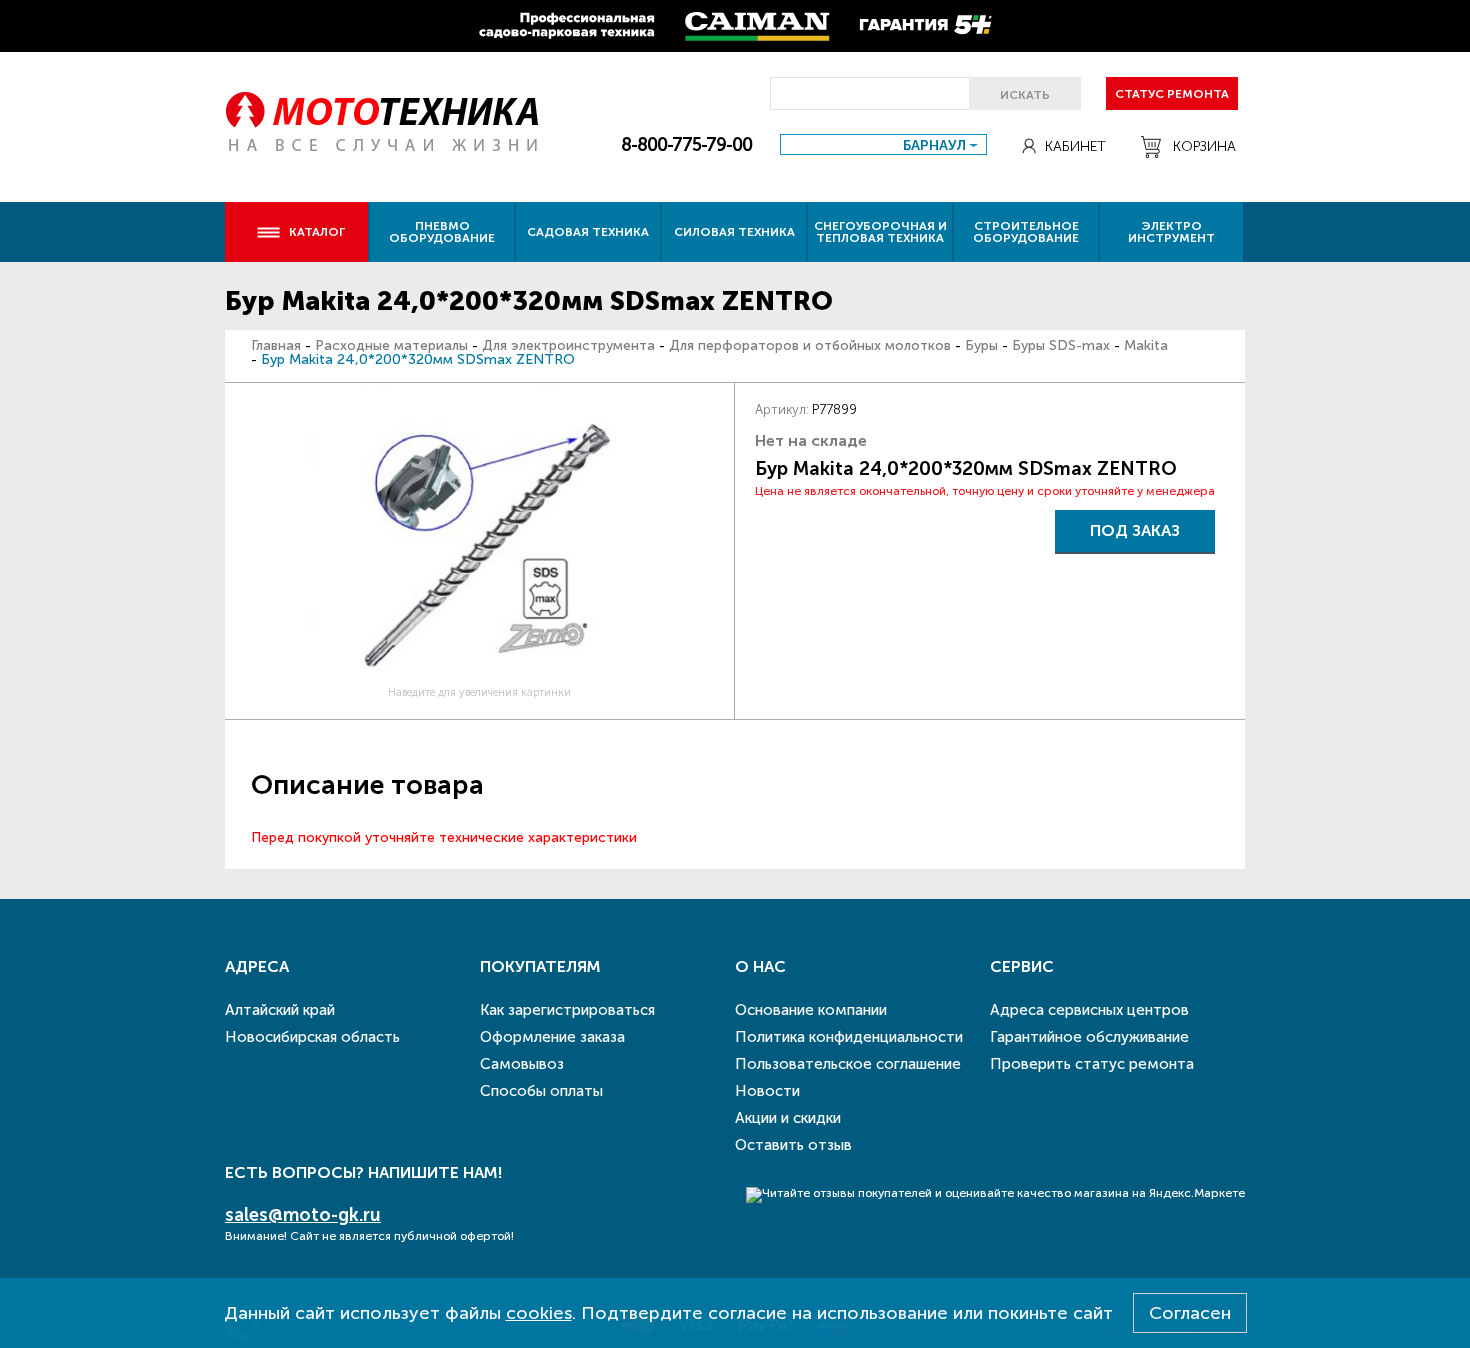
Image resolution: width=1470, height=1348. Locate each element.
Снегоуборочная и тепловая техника (880, 232)
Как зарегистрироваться (567, 1010)
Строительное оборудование (1026, 232)
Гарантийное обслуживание (1089, 1037)
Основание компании (811, 1010)
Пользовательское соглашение (848, 1064)
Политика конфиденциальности (849, 1037)
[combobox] (883, 144)
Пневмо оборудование (442, 232)
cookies (539, 1313)
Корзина (1204, 146)
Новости (767, 1091)
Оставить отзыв (793, 1145)
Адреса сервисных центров (1089, 1010)
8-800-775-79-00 (686, 145)
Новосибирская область (312, 1037)
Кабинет (1075, 146)
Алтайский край (280, 1010)
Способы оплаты (541, 1091)
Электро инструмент (1171, 232)
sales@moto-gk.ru (303, 1215)
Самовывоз (522, 1064)
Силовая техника (734, 232)
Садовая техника (588, 232)
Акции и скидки (788, 1118)
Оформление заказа (552, 1037)
